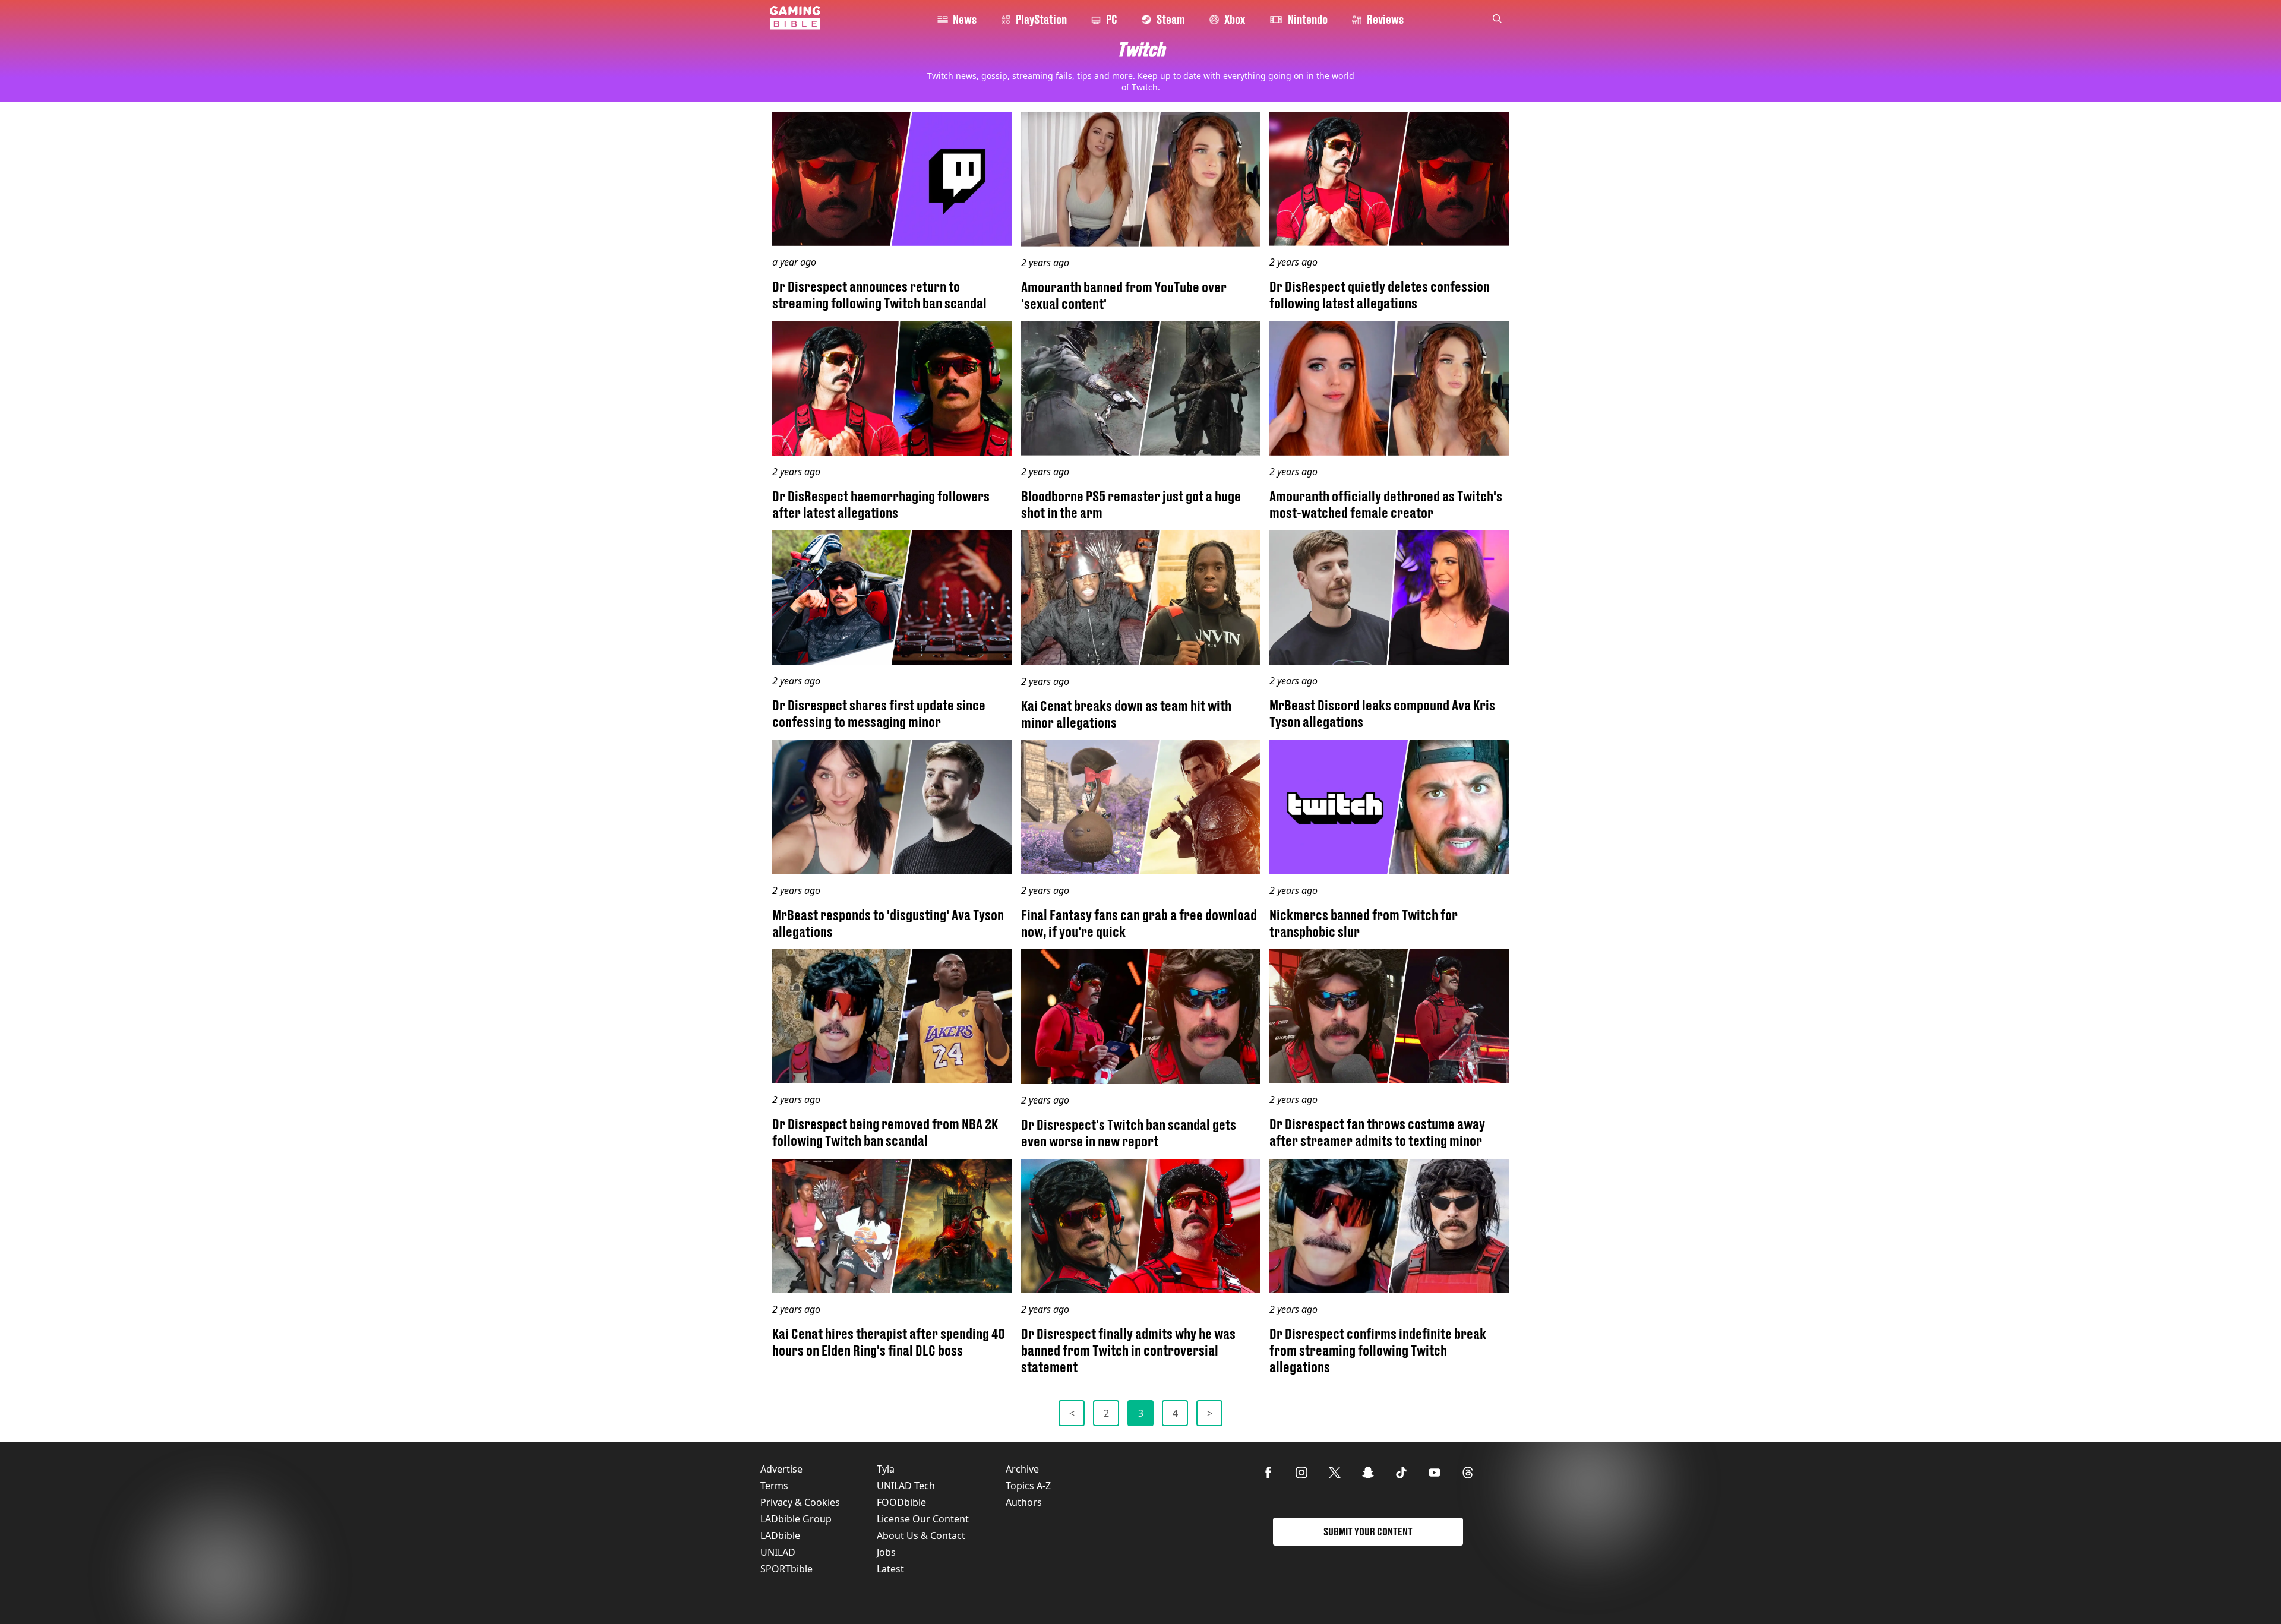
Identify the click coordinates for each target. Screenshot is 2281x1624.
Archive (1022, 1469)
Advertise (781, 1469)
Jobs (886, 1552)
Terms (774, 1486)
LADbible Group (796, 1519)
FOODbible (901, 1502)
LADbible (780, 1535)
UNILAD (778, 1552)
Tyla (886, 1469)
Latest (890, 1569)
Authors (1024, 1502)
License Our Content (923, 1519)
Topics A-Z (1028, 1486)
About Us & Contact (921, 1535)
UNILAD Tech (906, 1486)
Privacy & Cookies (800, 1502)
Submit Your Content (1368, 1532)
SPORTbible (786, 1569)
